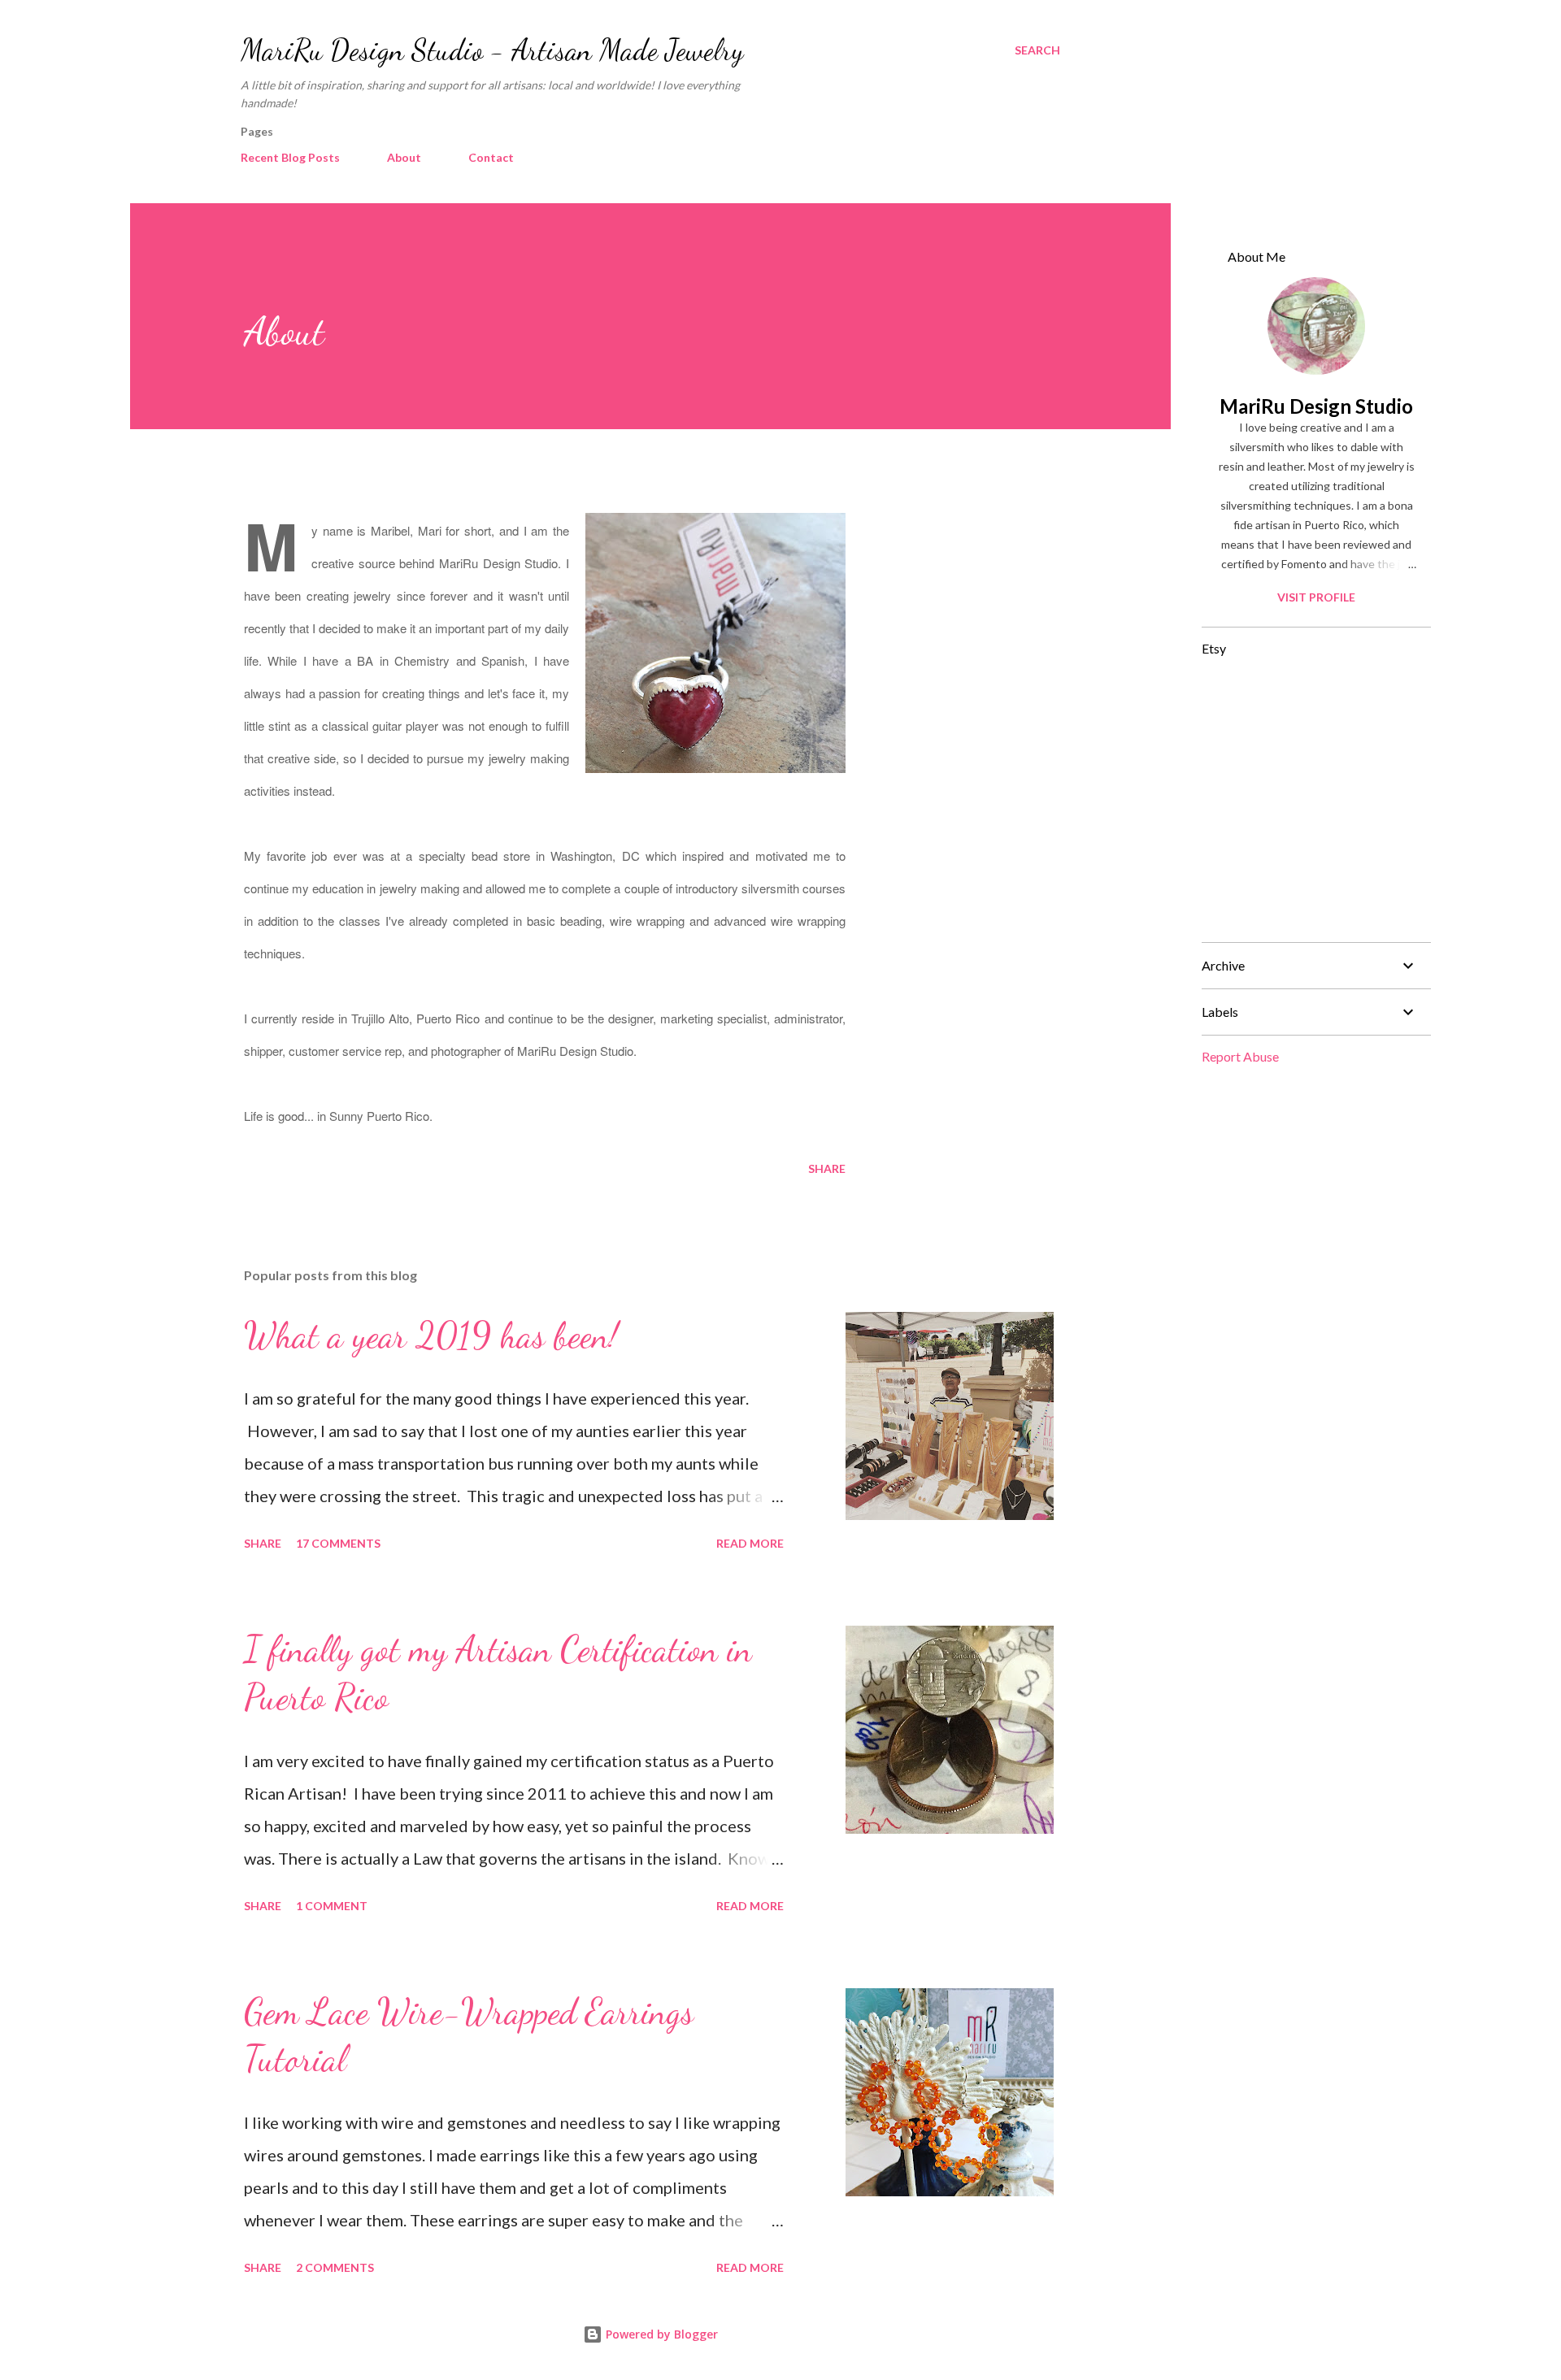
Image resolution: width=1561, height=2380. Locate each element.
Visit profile (1316, 597)
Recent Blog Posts (290, 157)
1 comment (332, 1906)
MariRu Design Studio (1316, 406)
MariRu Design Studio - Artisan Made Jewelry (492, 50)
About (404, 157)
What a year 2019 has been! (431, 1335)
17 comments (338, 1543)
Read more (750, 1543)
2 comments (335, 2267)
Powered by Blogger (660, 2334)
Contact (491, 157)
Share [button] (827, 1168)
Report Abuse (1240, 1056)
